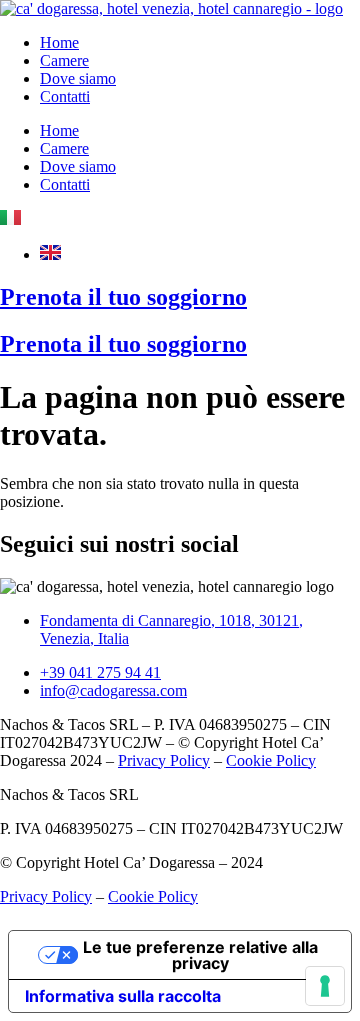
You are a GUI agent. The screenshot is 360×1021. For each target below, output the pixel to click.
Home (59, 42)
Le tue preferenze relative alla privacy (200, 955)
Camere (64, 60)
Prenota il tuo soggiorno (123, 297)
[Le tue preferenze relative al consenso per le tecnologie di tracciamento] (325, 986)
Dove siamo (78, 78)
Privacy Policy (164, 760)
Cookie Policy (271, 760)
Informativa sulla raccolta (123, 996)
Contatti (65, 96)
